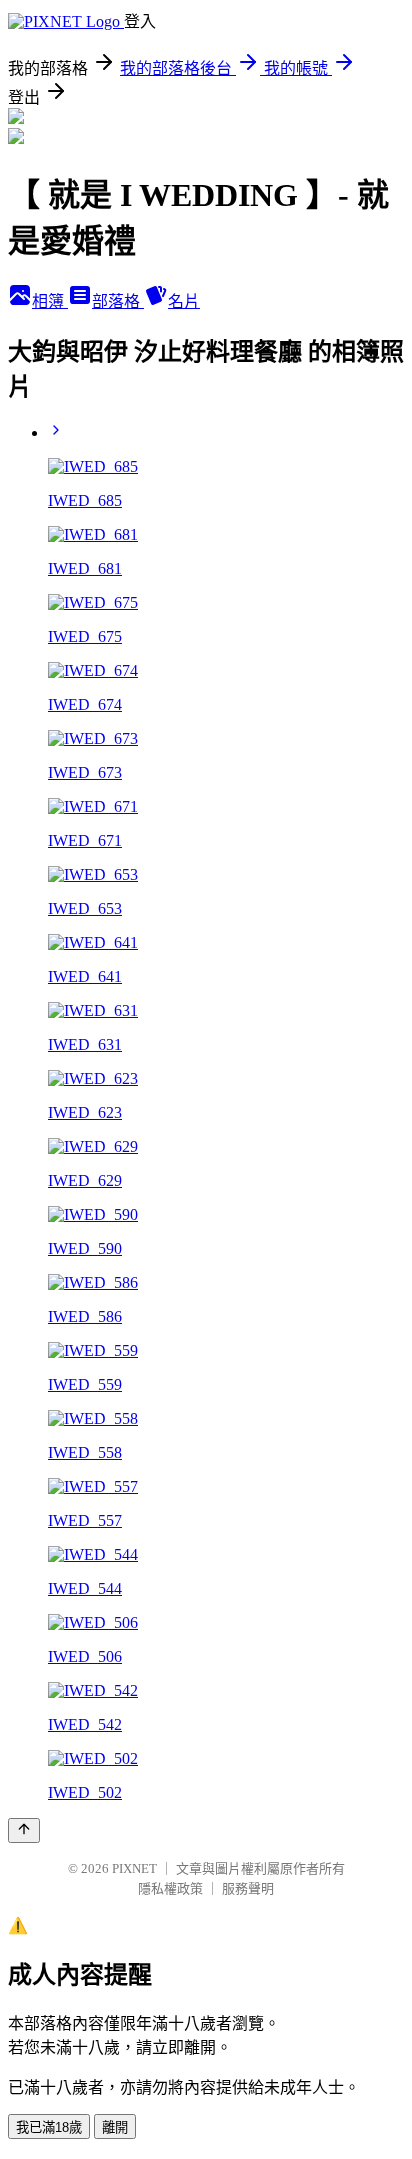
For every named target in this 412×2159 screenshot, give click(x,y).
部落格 (118, 301)
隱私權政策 (170, 1888)
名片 (184, 301)
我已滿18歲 (49, 2127)
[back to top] (24, 1830)
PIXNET (134, 1868)
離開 (115, 2127)
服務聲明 (248, 1888)
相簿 (50, 301)
